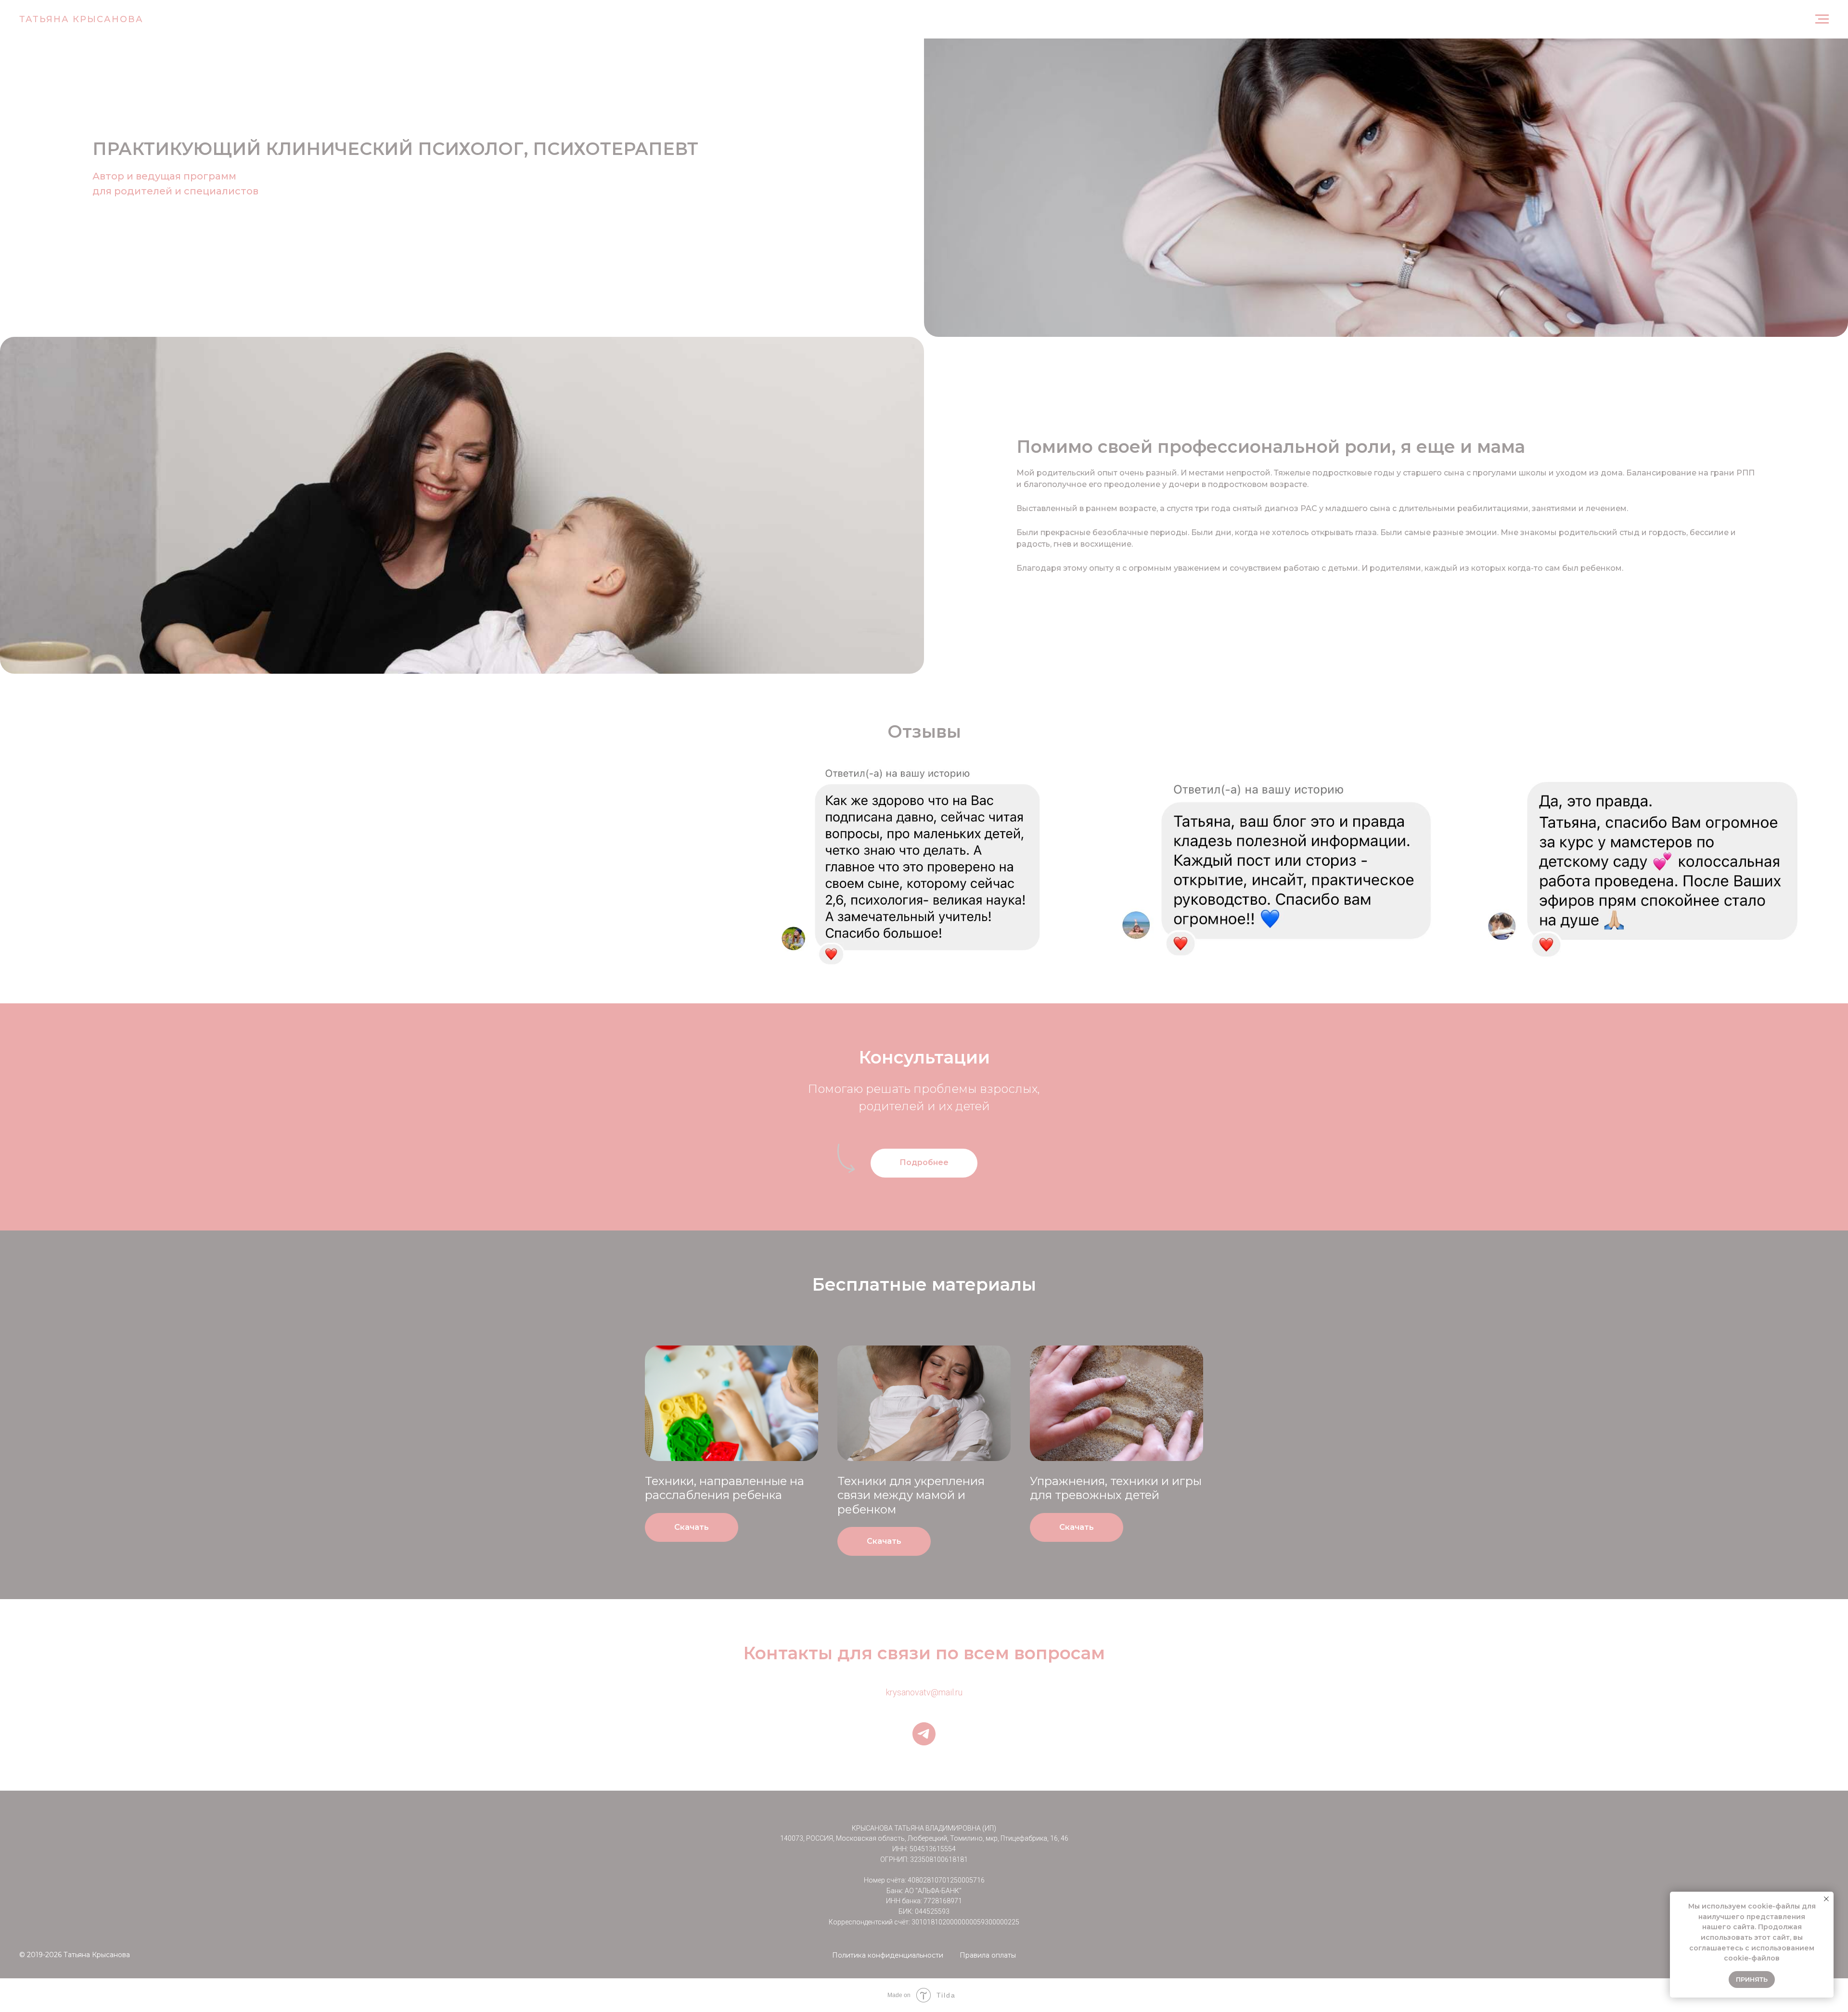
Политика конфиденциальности (888, 1955)
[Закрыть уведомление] (1826, 1899)
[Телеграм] (924, 1734)
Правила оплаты (988, 1955)
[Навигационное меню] (1822, 19)
